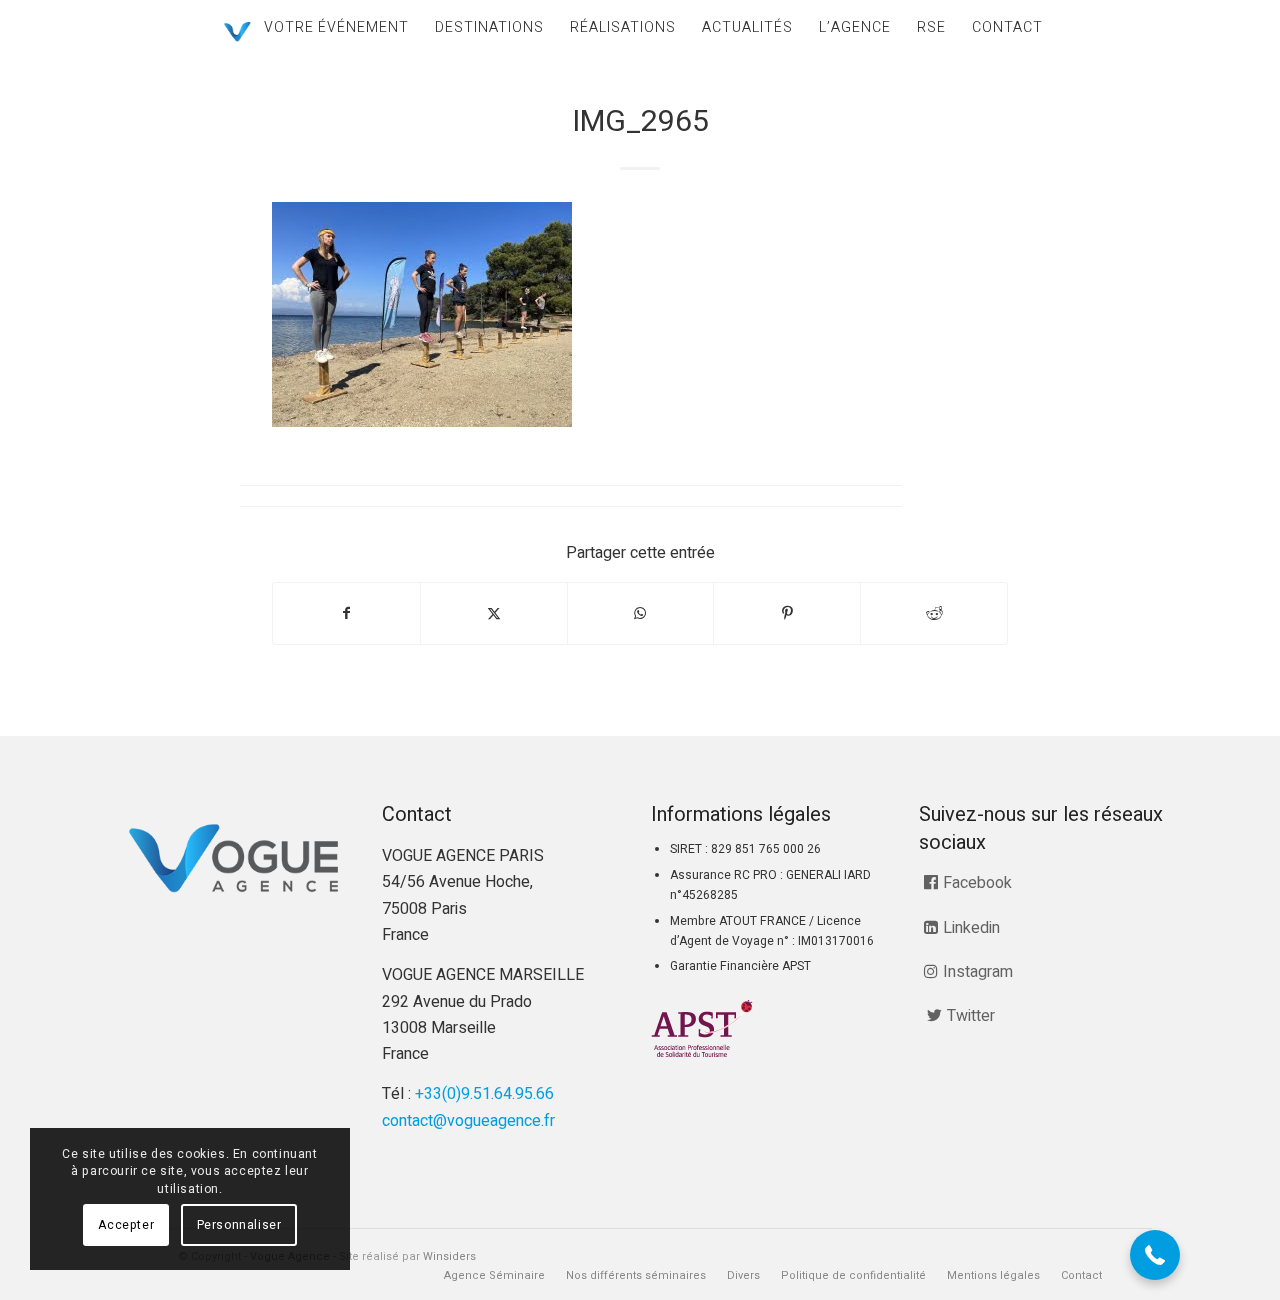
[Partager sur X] (494, 613)
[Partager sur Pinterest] (787, 613)
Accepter (126, 1225)
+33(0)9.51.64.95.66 (484, 1094)
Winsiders (449, 1256)
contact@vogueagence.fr (468, 1121)
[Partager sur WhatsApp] (641, 613)
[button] (1155, 1255)
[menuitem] (336, 27)
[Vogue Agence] (237, 32)
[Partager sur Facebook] (346, 613)
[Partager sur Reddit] (934, 613)
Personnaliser (239, 1225)
